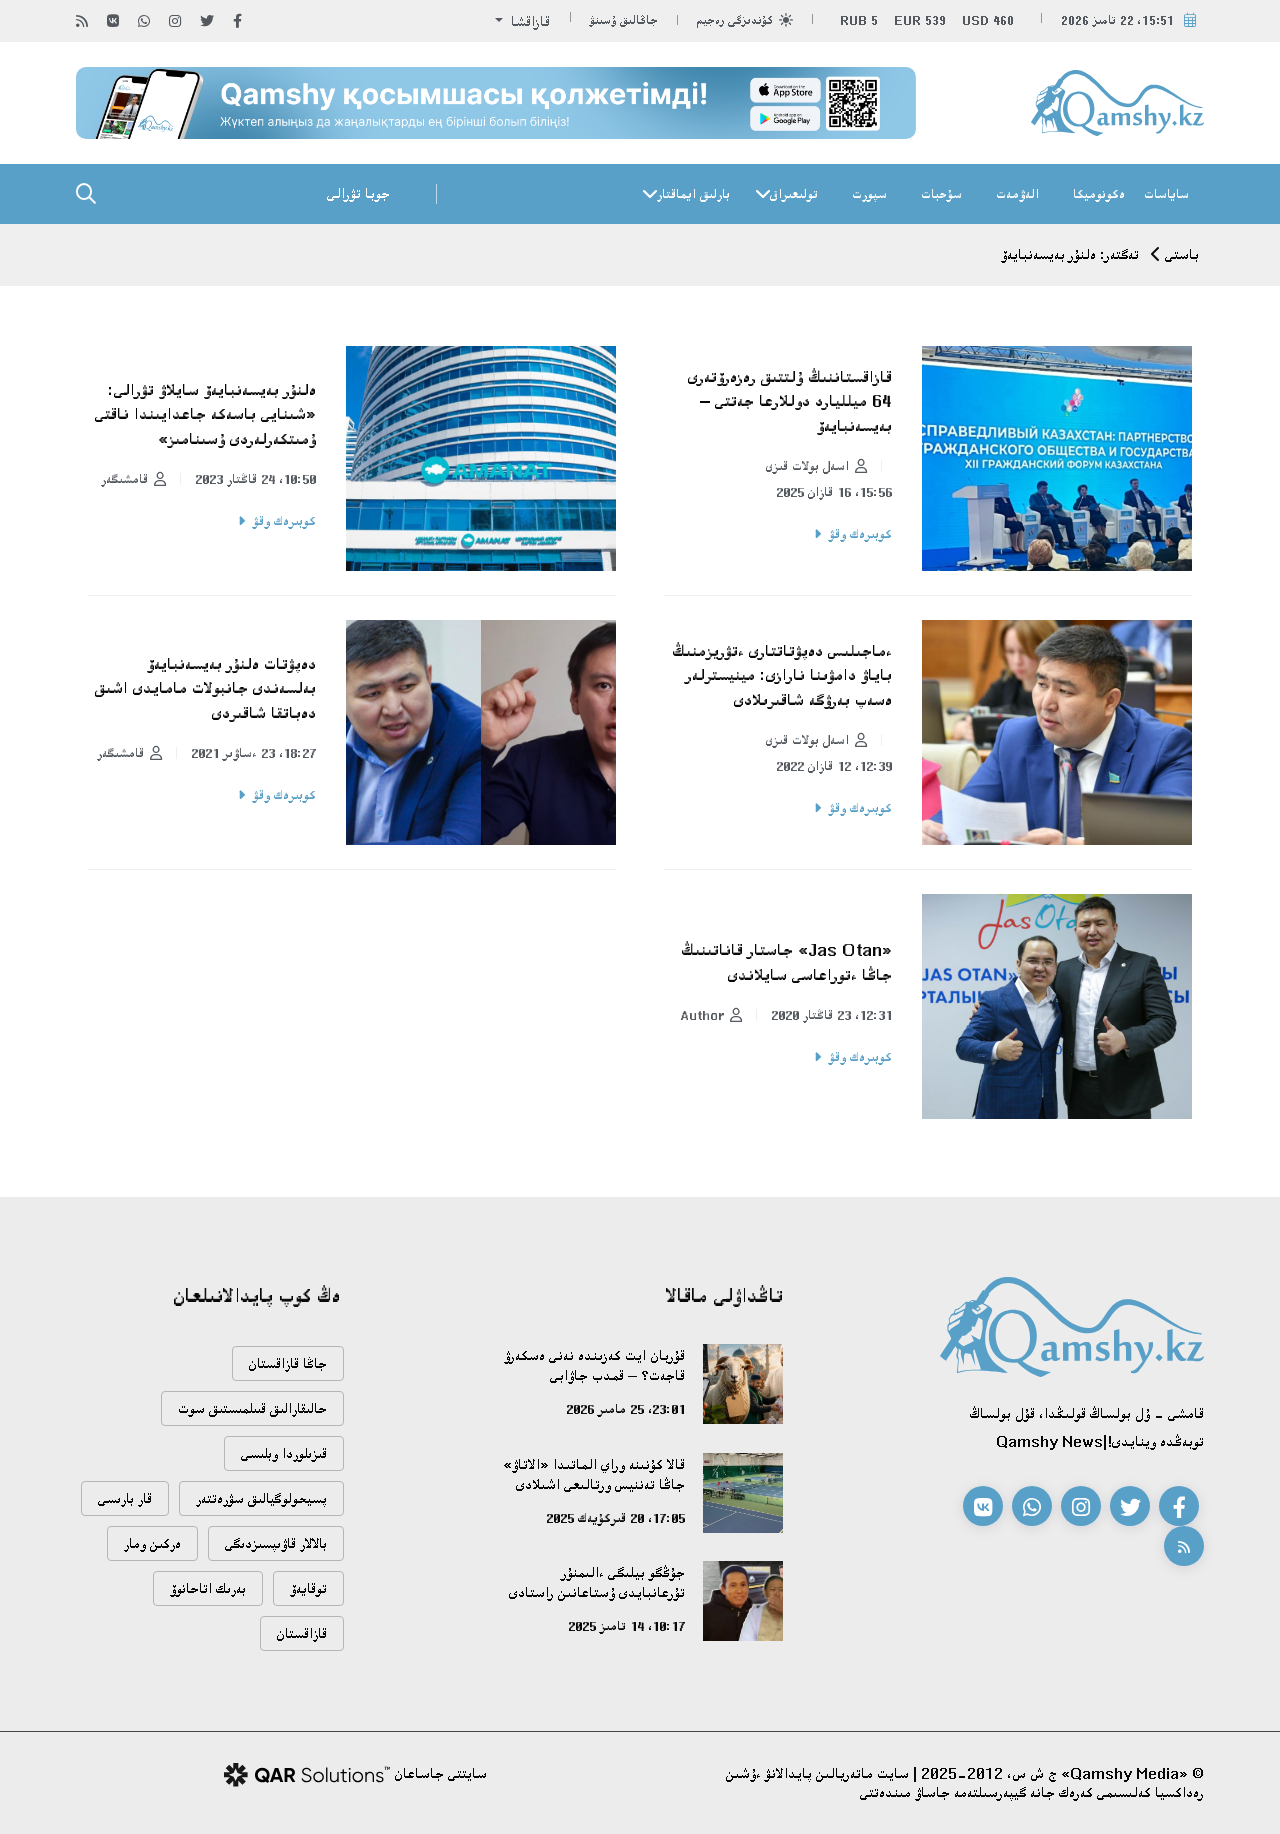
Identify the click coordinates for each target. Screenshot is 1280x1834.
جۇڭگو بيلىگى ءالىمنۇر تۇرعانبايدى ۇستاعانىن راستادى (597, 1582)
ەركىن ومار (152, 1543)
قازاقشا (528, 21)
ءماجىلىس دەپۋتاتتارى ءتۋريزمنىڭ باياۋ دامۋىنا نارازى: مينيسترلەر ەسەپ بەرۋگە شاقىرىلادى (782, 675)
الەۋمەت (1017, 194)
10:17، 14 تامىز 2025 (626, 1626)
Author (702, 1015)
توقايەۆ (308, 1588)
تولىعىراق (794, 194)
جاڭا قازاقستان (288, 1363)
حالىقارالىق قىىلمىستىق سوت (252, 1408)
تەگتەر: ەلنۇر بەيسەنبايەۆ (1070, 254)
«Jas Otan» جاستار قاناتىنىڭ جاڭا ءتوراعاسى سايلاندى (786, 962)
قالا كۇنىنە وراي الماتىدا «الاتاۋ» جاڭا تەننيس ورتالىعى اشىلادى (594, 1474)
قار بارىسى (125, 1498)
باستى (1182, 254)
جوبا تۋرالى (358, 193)
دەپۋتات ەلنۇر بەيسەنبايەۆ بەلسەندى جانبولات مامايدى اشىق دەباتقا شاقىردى (205, 688)
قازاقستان (302, 1633)
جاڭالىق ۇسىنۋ (624, 20)
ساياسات (1166, 194)
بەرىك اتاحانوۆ (208, 1588)
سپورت (869, 194)
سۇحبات (941, 194)
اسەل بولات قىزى (807, 466)
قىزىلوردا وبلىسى (284, 1453)
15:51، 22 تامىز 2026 (1117, 20)
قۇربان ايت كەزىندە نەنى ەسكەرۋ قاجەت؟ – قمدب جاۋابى (594, 1365)
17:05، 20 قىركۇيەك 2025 (615, 1518)
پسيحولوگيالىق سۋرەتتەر (261, 1498)
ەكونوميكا (1099, 194)
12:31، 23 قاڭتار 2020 (831, 1015)
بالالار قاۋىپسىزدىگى (276, 1543)
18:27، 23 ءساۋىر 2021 (253, 753)
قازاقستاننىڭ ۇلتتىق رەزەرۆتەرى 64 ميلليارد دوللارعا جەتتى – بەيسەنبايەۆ (790, 401)
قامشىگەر (124, 479)
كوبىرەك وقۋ (860, 534)
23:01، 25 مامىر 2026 (625, 1409)
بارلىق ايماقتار (693, 194)
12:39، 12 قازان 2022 (834, 766)
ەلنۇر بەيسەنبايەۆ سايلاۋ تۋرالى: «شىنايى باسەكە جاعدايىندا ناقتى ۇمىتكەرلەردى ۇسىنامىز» (205, 414)
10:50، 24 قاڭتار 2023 (255, 479)
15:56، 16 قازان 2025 (834, 492)
